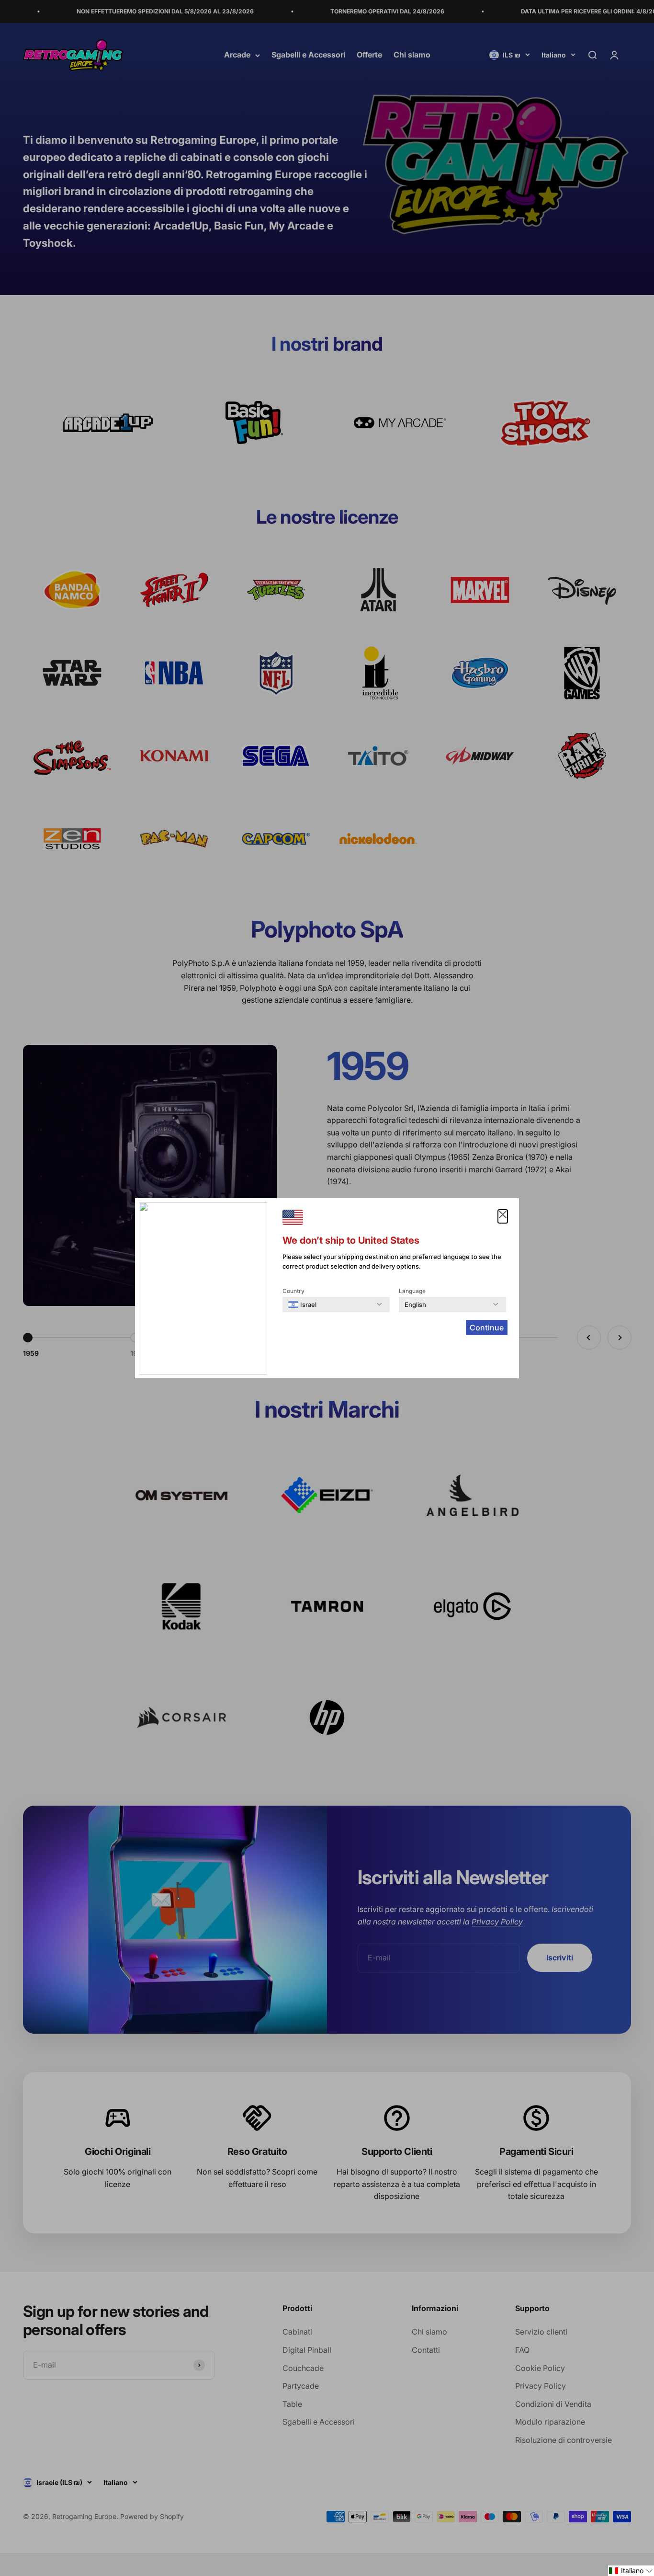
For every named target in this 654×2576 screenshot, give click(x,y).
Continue (487, 1328)
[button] (631, 2571)
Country (293, 1291)
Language (412, 1291)
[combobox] (302, 1305)
